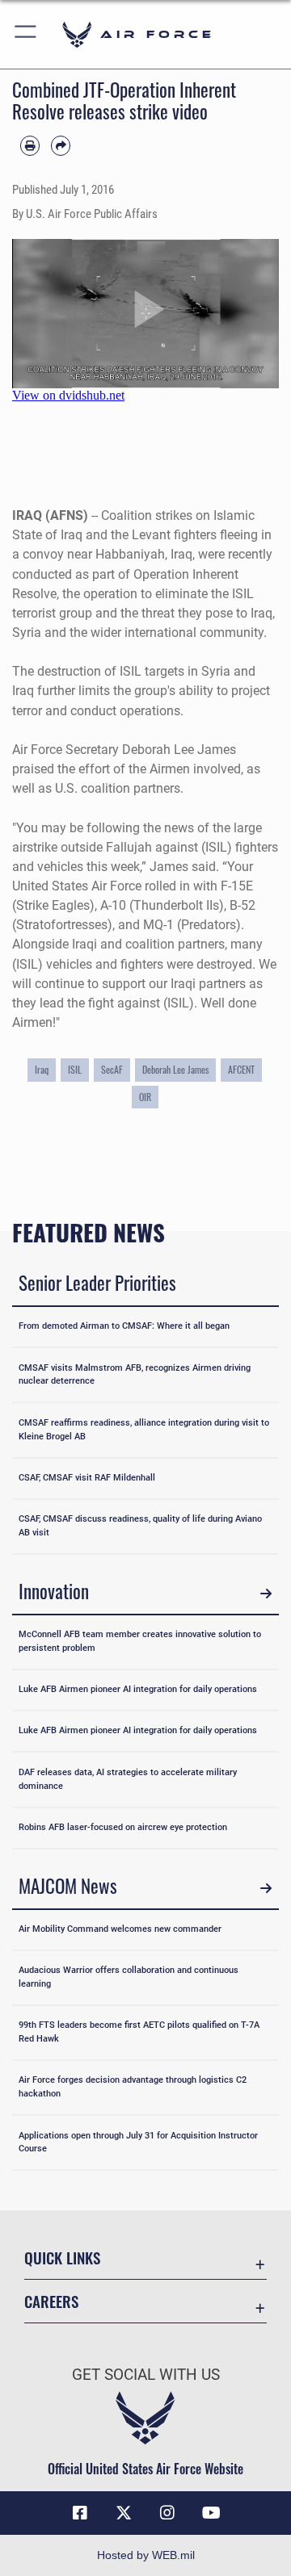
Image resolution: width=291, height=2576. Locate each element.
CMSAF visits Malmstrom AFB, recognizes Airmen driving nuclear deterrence (135, 1375)
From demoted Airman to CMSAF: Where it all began (124, 1326)
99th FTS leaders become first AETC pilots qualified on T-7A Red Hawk (139, 2032)
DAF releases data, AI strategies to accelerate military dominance (128, 1779)
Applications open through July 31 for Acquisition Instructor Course (138, 2142)
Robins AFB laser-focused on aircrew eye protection (123, 1827)
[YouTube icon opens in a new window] (211, 2513)
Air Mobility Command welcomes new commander (120, 1929)
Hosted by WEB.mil (146, 2555)
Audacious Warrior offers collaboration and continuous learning (129, 1977)
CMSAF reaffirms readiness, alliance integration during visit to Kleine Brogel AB (144, 1430)
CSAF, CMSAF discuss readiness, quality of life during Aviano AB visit (140, 1526)
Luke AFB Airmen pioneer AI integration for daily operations (138, 1689)
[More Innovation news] (266, 1594)
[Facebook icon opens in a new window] (80, 2513)
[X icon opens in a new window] (124, 2513)
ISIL (75, 1069)
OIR (145, 1097)
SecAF (112, 1069)
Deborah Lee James (175, 1069)
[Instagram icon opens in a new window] (167, 2513)
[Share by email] (61, 145)
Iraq (42, 1069)
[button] (26, 34)
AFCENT (241, 1069)
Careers (51, 2301)
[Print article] (30, 145)
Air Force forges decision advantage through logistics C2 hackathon (133, 2087)
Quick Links (62, 2258)
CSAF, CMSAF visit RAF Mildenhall (87, 1478)
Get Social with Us (146, 2375)
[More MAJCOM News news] (266, 1888)
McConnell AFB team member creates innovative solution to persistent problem (140, 1641)
